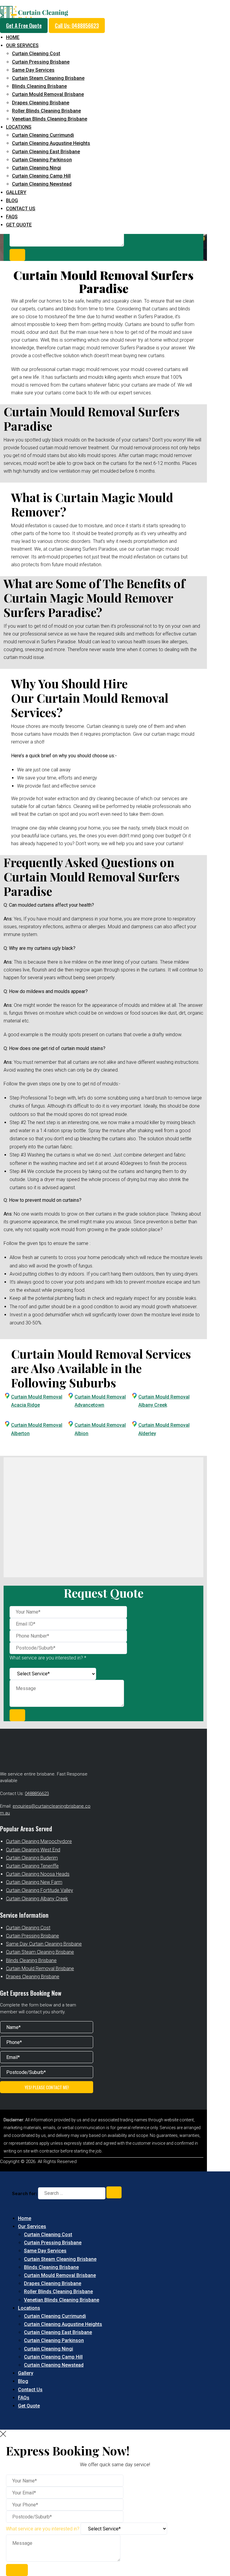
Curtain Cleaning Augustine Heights (51, 143)
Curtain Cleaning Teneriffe (32, 1866)
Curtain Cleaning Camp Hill (41, 176)
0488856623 (37, 1794)
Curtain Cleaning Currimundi (43, 135)
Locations (19, 127)
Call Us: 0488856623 (77, 25)
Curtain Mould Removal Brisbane (48, 94)
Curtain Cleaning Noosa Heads (38, 1874)
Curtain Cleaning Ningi (37, 168)
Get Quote (19, 225)
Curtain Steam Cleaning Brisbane (48, 78)
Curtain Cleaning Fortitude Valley (40, 1890)
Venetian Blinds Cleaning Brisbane (50, 119)
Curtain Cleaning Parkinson (42, 160)
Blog (12, 200)
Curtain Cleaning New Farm (34, 1882)
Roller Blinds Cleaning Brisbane (46, 111)
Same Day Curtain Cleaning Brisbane (44, 1944)
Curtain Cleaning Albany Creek (37, 1899)
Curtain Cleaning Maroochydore (39, 1841)
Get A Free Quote (24, 25)
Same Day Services (33, 70)
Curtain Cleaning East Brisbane (46, 152)
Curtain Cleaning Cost (36, 54)
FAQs (12, 217)
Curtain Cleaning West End (33, 1850)
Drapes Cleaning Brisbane (41, 103)
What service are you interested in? (43, 2529)
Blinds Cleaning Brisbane (39, 86)
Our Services (22, 45)
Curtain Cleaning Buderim (32, 1858)
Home (13, 37)
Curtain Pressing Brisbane (41, 62)
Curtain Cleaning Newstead (42, 184)
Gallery (16, 192)
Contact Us (21, 209)
